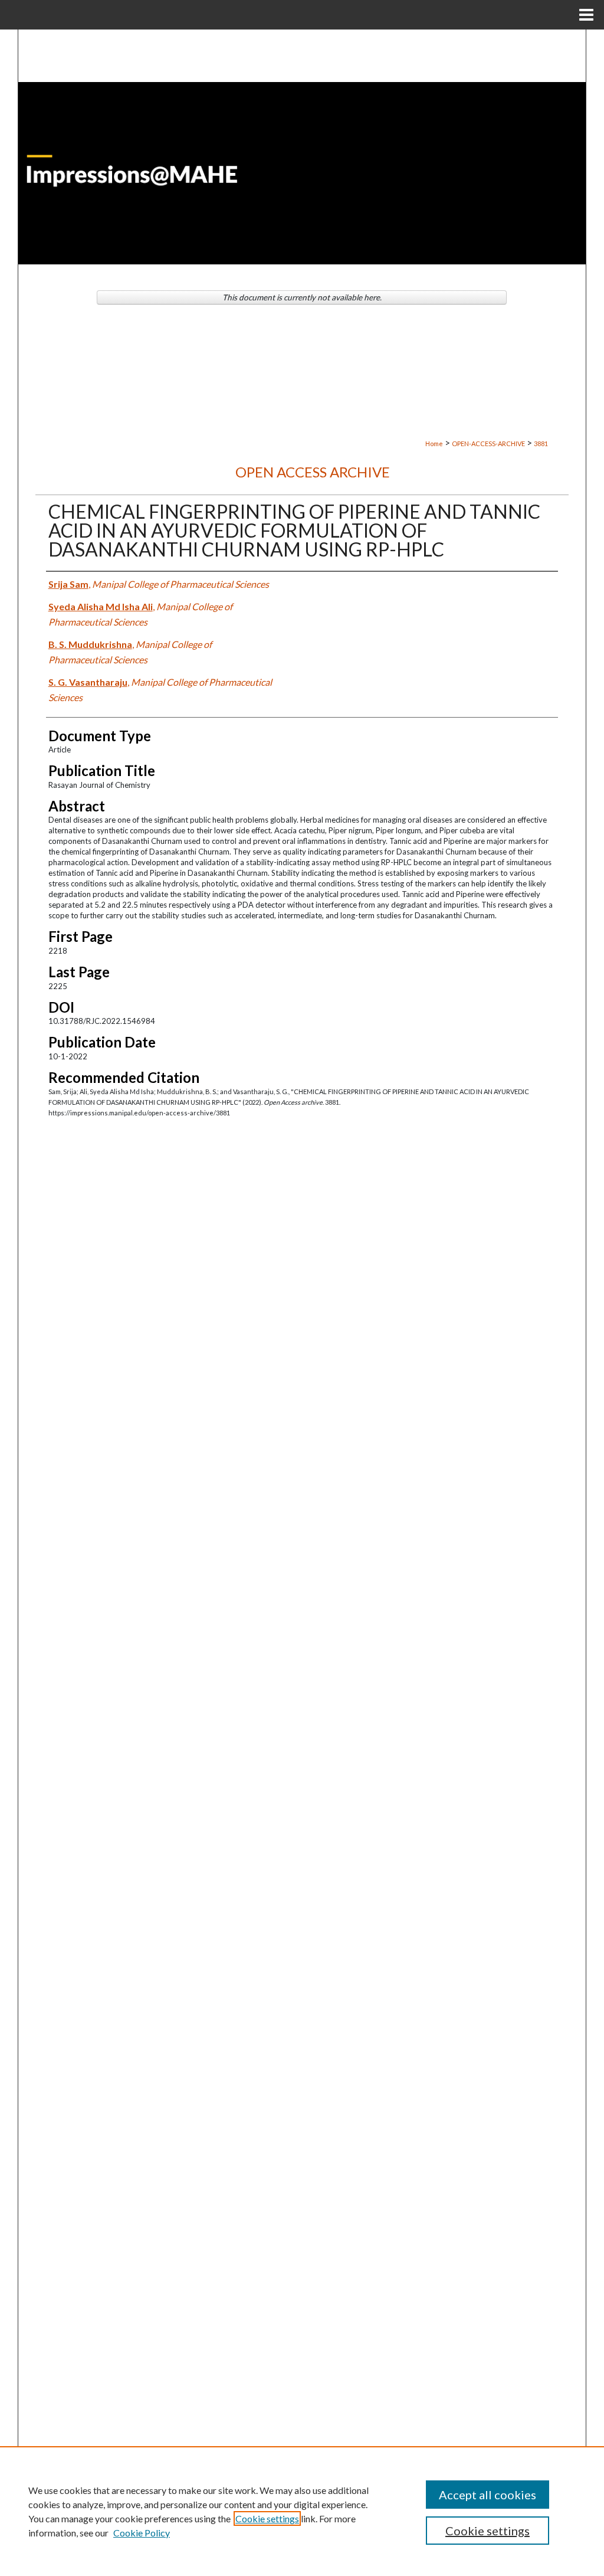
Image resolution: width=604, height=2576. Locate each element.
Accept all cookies (488, 2495)
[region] (302, 2511)
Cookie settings (267, 2518)
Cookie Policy (142, 2533)
